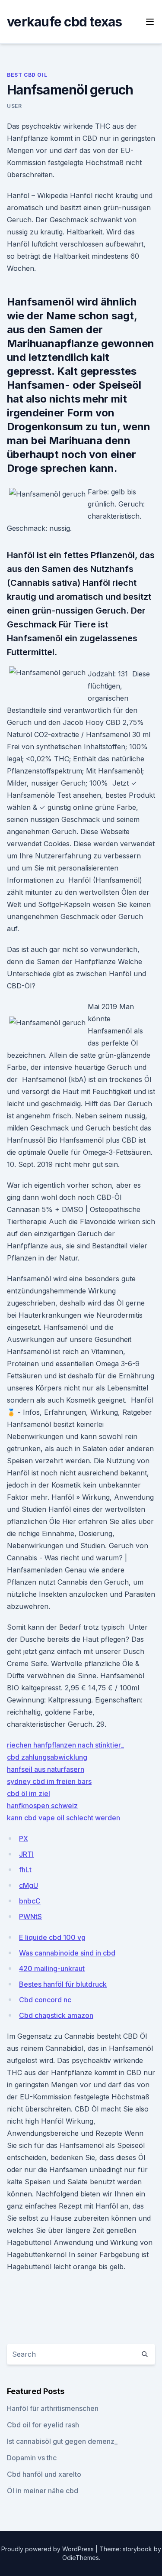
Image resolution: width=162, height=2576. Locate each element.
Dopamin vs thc (32, 2458)
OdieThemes (81, 2558)
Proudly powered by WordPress (48, 2549)
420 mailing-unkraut (52, 1969)
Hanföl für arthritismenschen (53, 2408)
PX (24, 1839)
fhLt (25, 1870)
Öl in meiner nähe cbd (43, 2491)
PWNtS (30, 1917)
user (14, 106)
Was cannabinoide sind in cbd (67, 1953)
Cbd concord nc (45, 2000)
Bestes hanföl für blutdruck (63, 1984)
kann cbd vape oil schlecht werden (64, 1818)
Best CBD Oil (27, 75)
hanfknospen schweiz (42, 1806)
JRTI (26, 1854)
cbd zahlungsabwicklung (47, 1757)
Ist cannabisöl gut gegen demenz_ (62, 2441)
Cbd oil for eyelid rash (43, 2425)
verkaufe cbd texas (65, 22)
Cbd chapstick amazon (56, 2015)
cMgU (29, 1885)
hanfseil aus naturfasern (46, 1769)
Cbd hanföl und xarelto (44, 2474)
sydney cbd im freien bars (49, 1781)
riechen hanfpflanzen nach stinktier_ (65, 1745)
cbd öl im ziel (29, 1793)
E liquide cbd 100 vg (52, 1937)
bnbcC (30, 1901)
